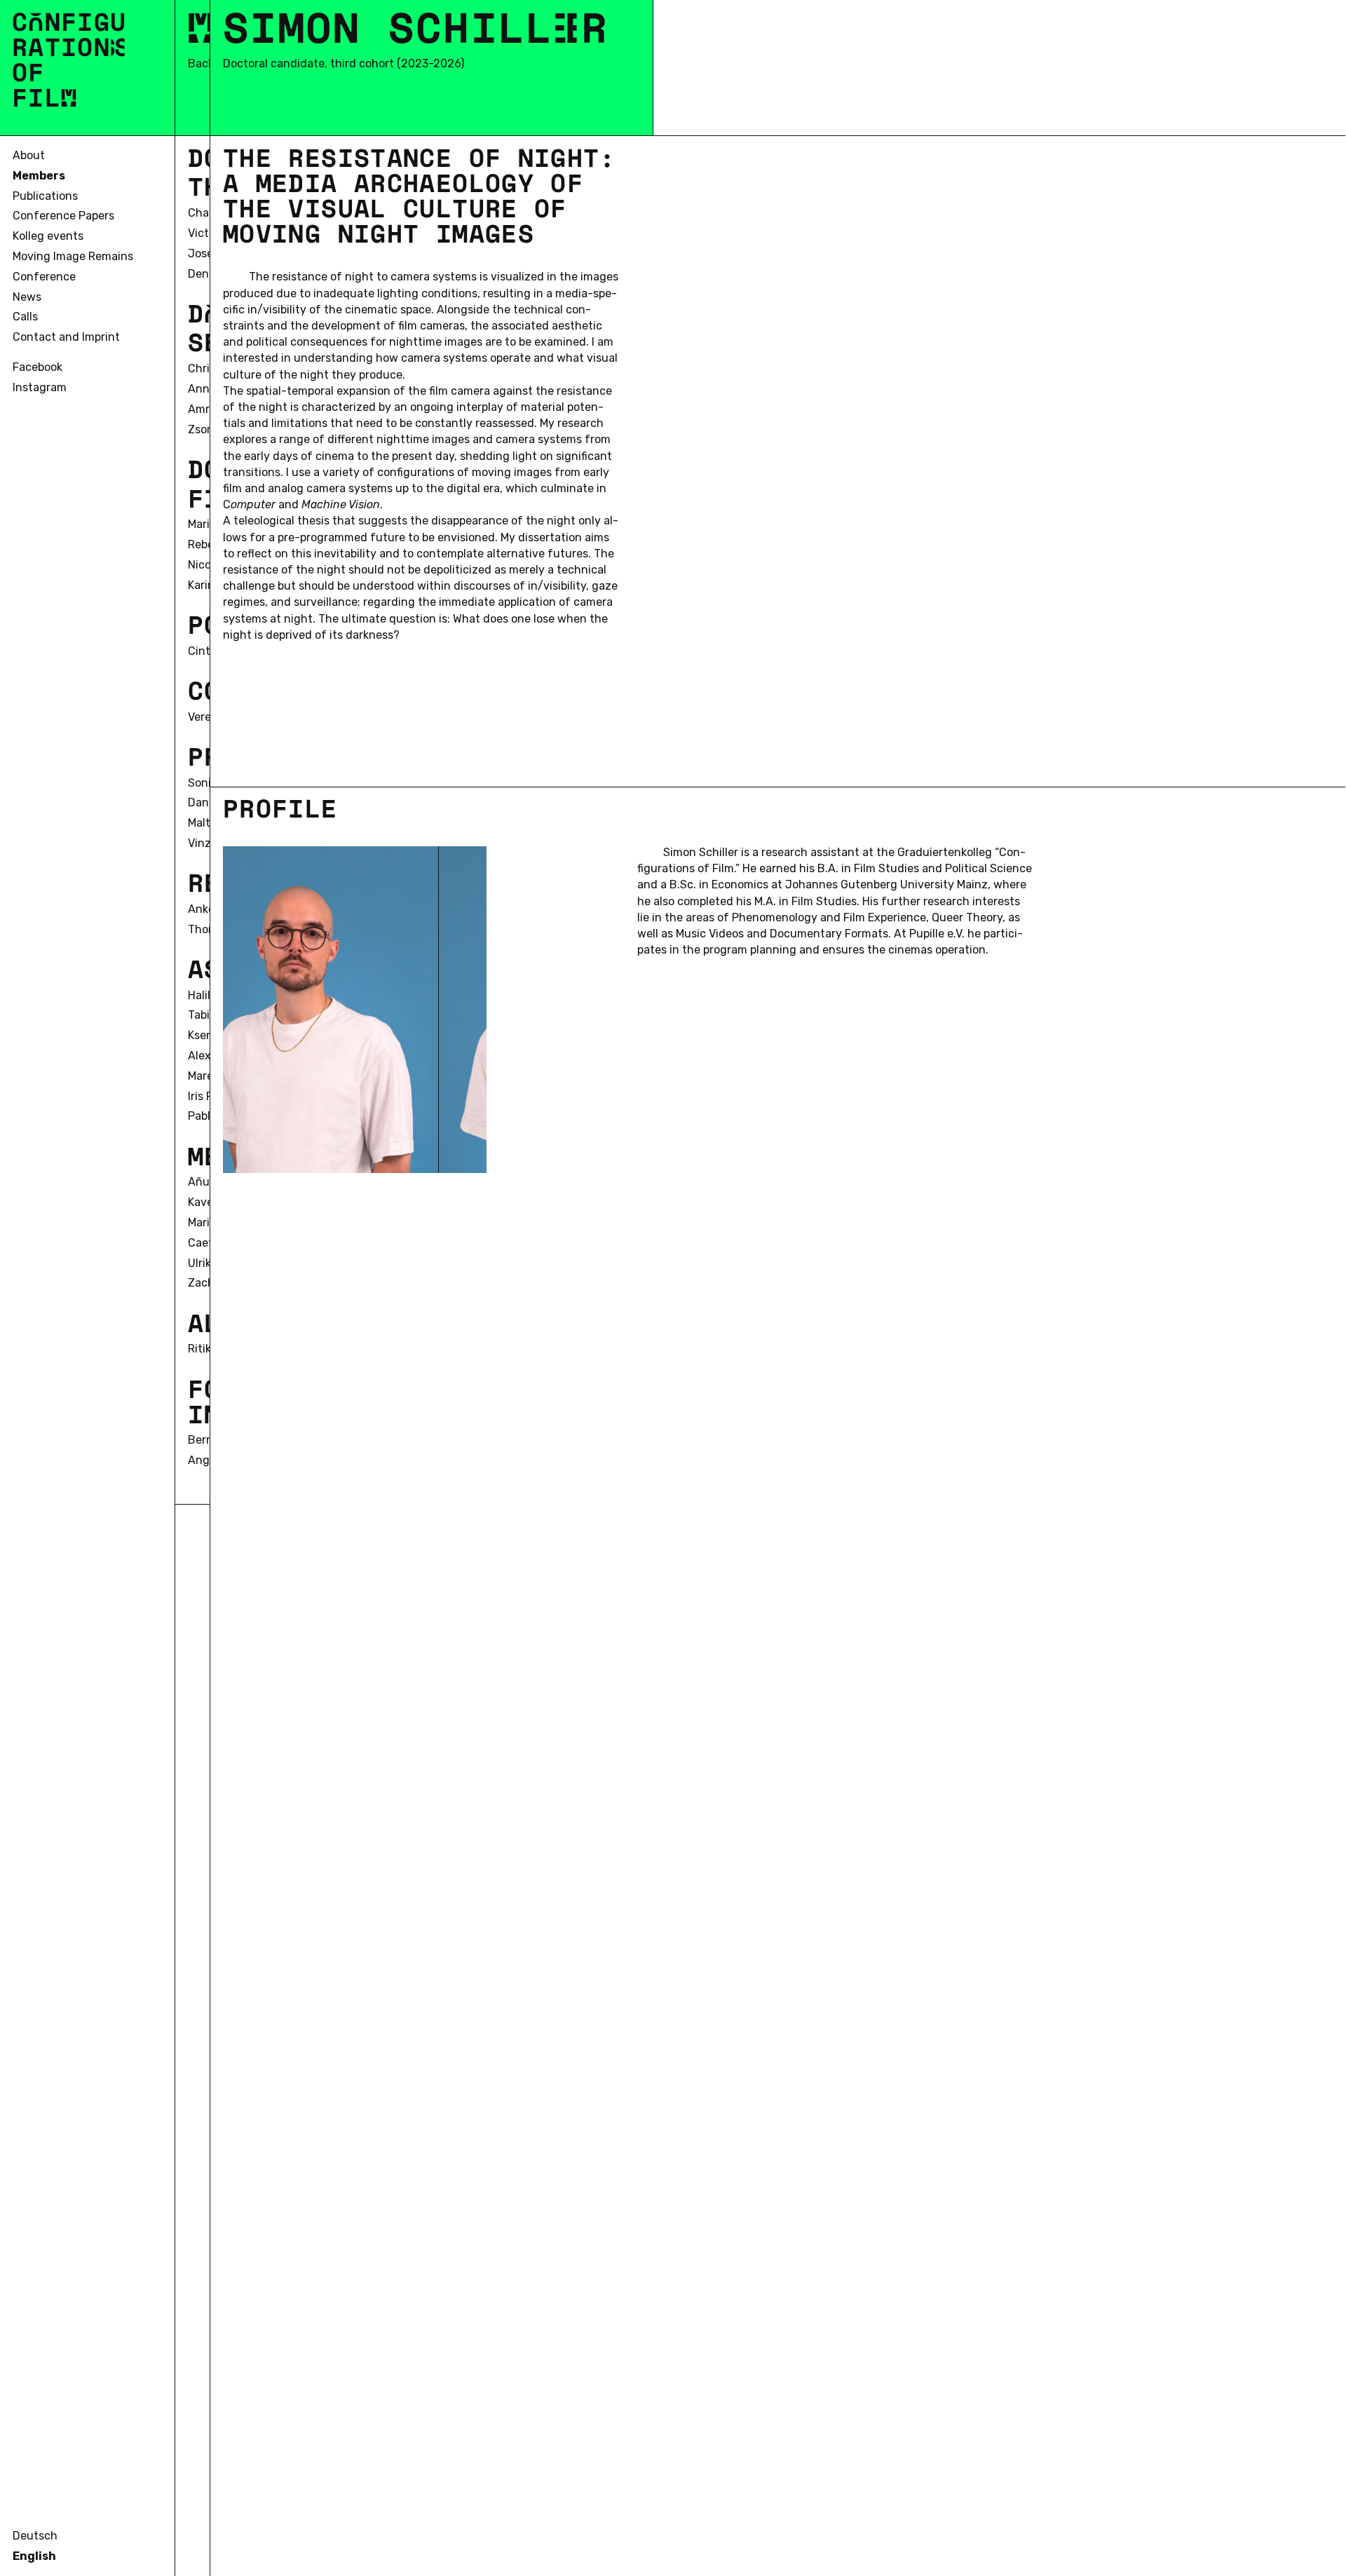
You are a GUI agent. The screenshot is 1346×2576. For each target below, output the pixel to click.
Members (39, 176)
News (27, 297)
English (34, 2556)
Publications (45, 196)
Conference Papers (63, 216)
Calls (25, 317)
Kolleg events (48, 236)
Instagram (40, 387)
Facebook (38, 367)
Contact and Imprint (66, 337)
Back (201, 63)
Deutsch (35, 2536)
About (29, 155)
